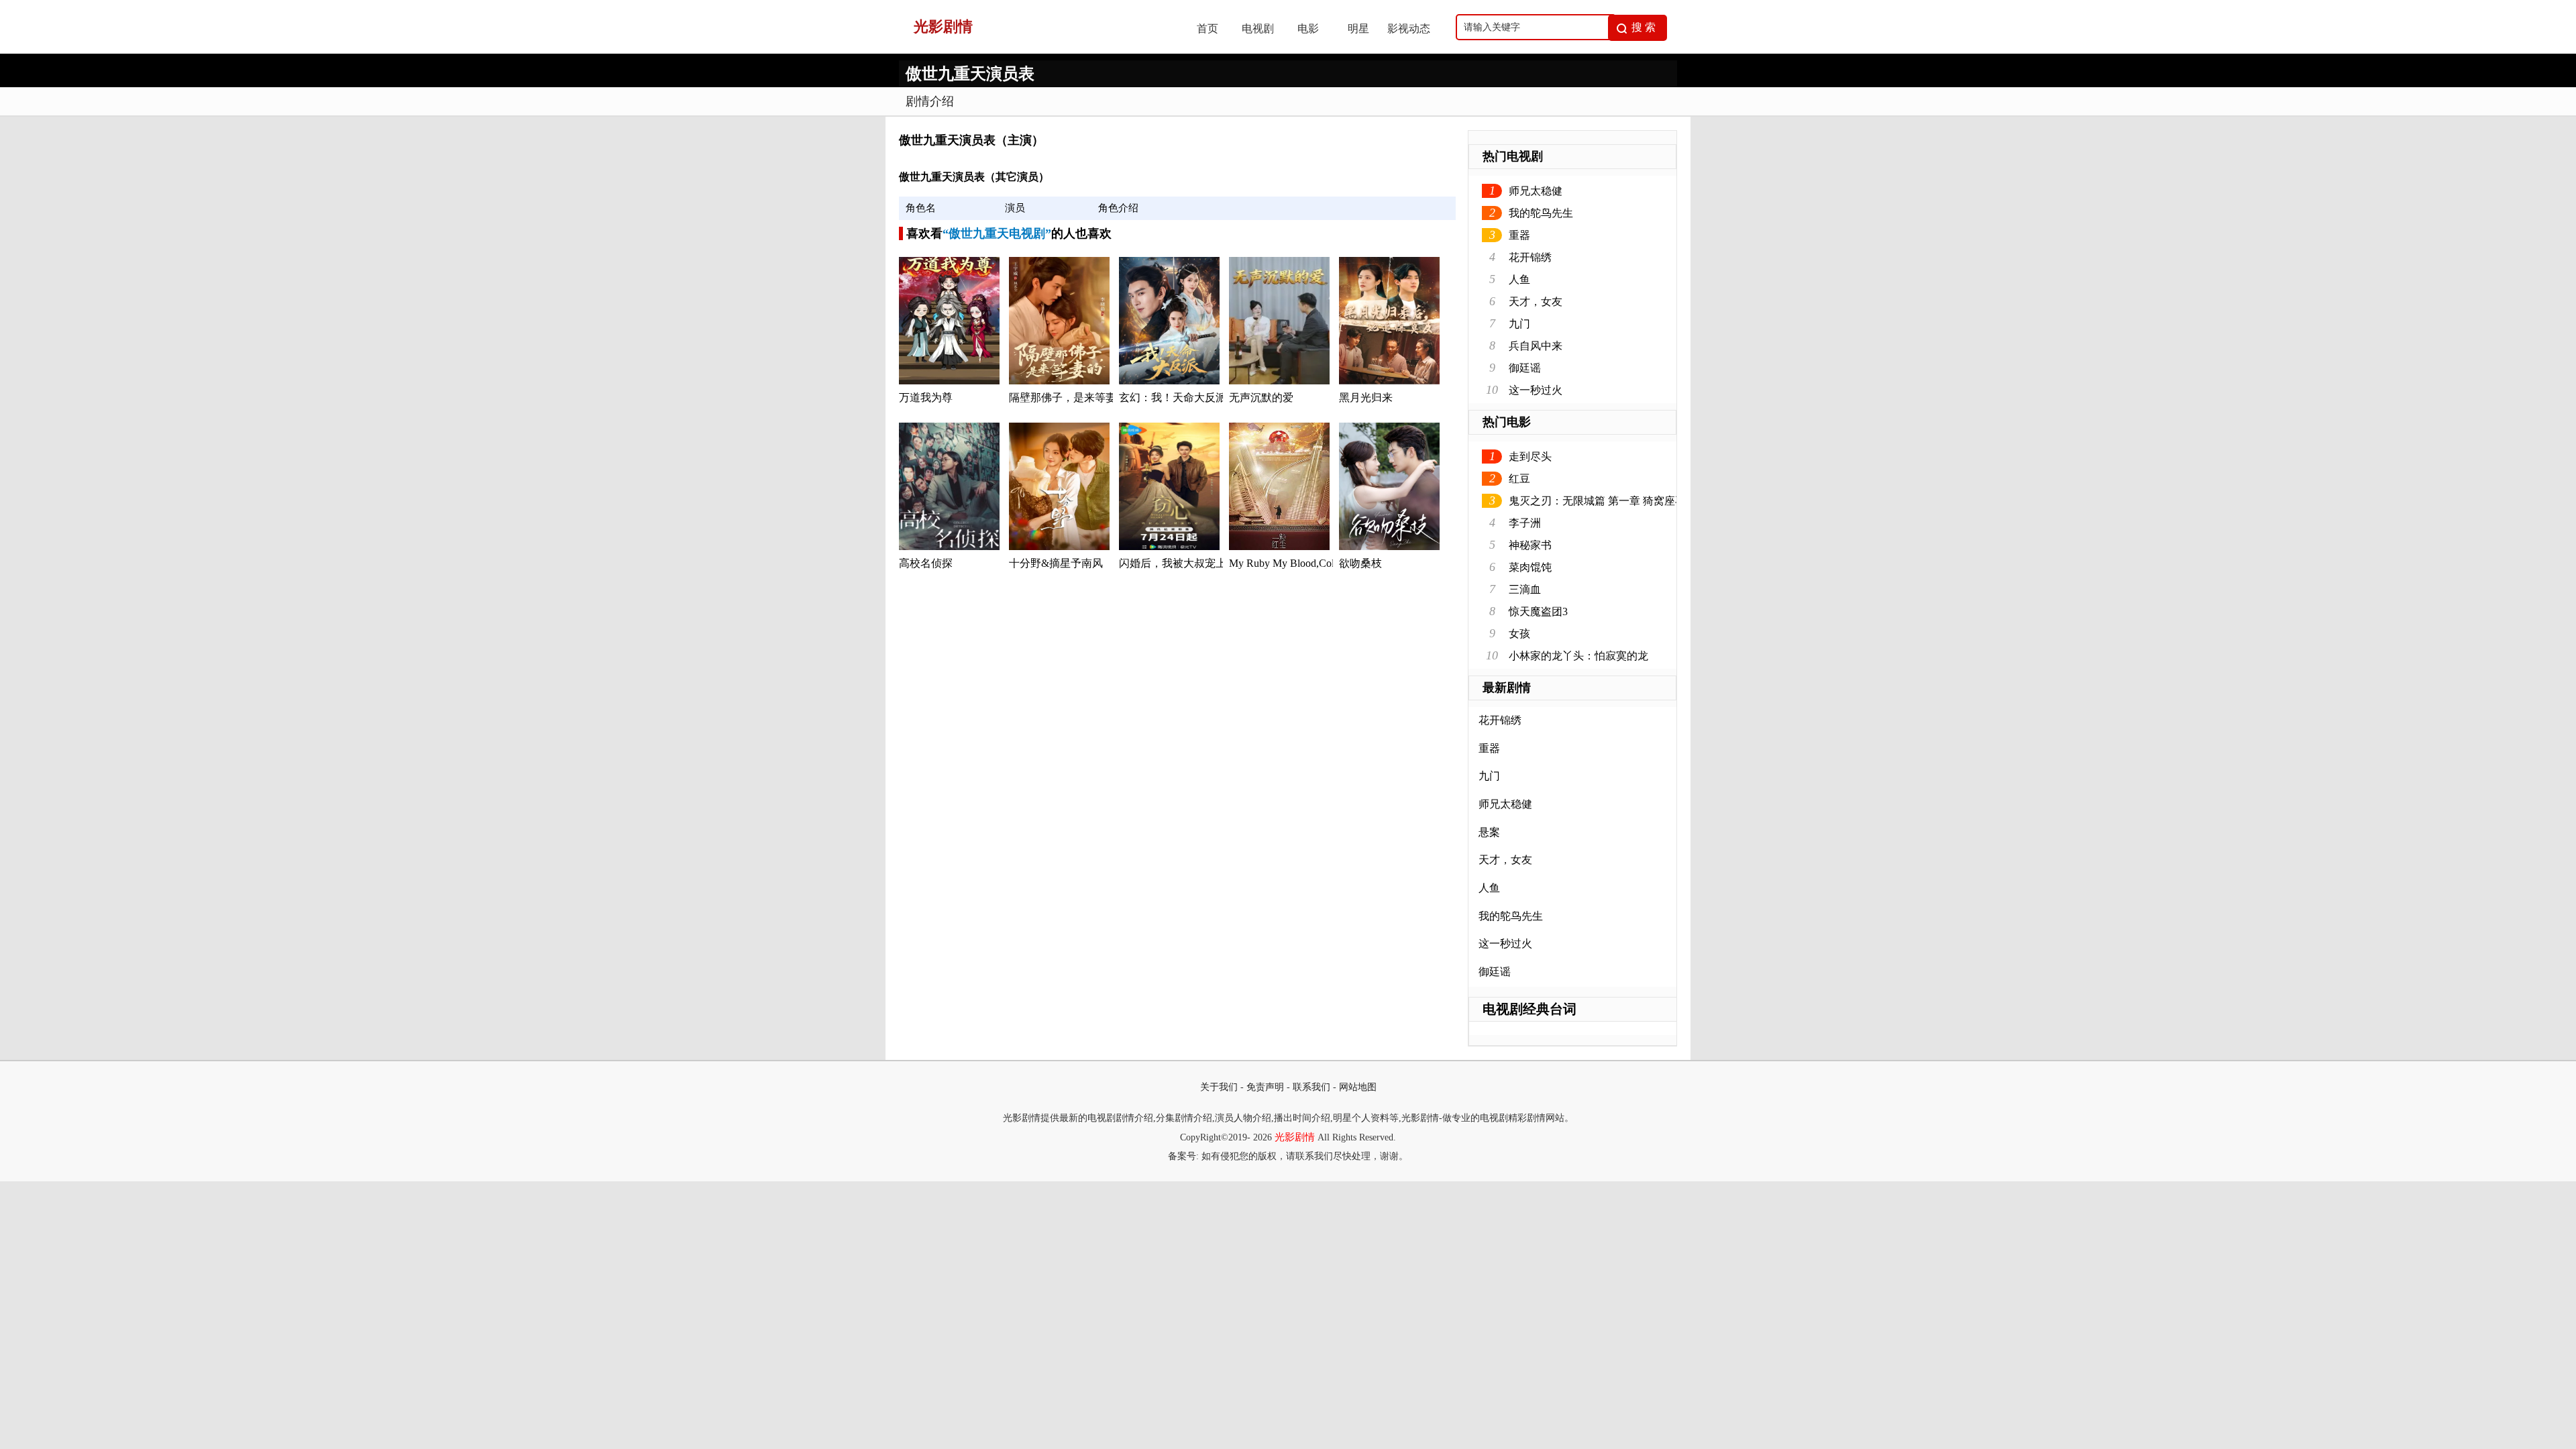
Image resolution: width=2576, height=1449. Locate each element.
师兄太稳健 (1536, 191)
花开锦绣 (1530, 257)
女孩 (1519, 634)
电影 (1308, 29)
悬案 (1489, 832)
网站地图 (1358, 1087)
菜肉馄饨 (1530, 567)
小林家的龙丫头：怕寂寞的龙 (1578, 656)
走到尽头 (1530, 457)
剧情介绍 (930, 101)
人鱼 (1519, 279)
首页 (1207, 29)
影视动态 (1409, 29)
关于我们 (1219, 1087)
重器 (1519, 235)
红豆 (1519, 479)
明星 (1358, 29)
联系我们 (1311, 1087)
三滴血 (1525, 589)
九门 (1519, 324)
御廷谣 (1525, 368)
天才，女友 (1536, 302)
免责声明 (1265, 1087)
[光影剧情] (1034, 50)
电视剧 (1258, 29)
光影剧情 (1295, 1137)
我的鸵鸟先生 (1541, 213)
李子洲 (1525, 523)
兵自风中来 (1536, 346)
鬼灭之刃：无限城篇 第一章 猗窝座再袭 (1603, 501)
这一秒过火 (1536, 390)
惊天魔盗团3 (1538, 611)
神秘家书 (1530, 545)
